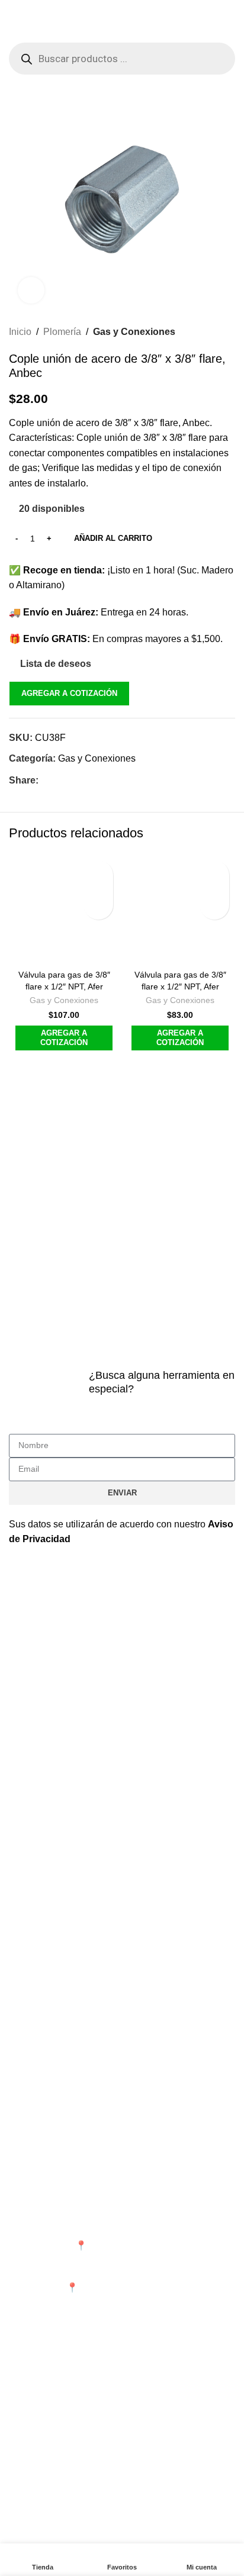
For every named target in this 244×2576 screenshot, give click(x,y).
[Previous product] (200, 332)
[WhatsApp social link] (88, 780)
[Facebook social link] (46, 780)
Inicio (20, 332)
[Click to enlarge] (31, 290)
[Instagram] (56, 2530)
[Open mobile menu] (14, 31)
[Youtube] (88, 2530)
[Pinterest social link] (74, 780)
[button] (98, 905)
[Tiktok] (120, 2530)
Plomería (62, 332)
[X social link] (60, 780)
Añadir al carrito (113, 538)
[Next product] (228, 332)
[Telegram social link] (102, 780)
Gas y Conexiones (134, 332)
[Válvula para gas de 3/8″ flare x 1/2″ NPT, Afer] (64, 910)
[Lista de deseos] (98, 875)
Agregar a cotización (69, 693)
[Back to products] (214, 332)
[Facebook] (24, 2530)
